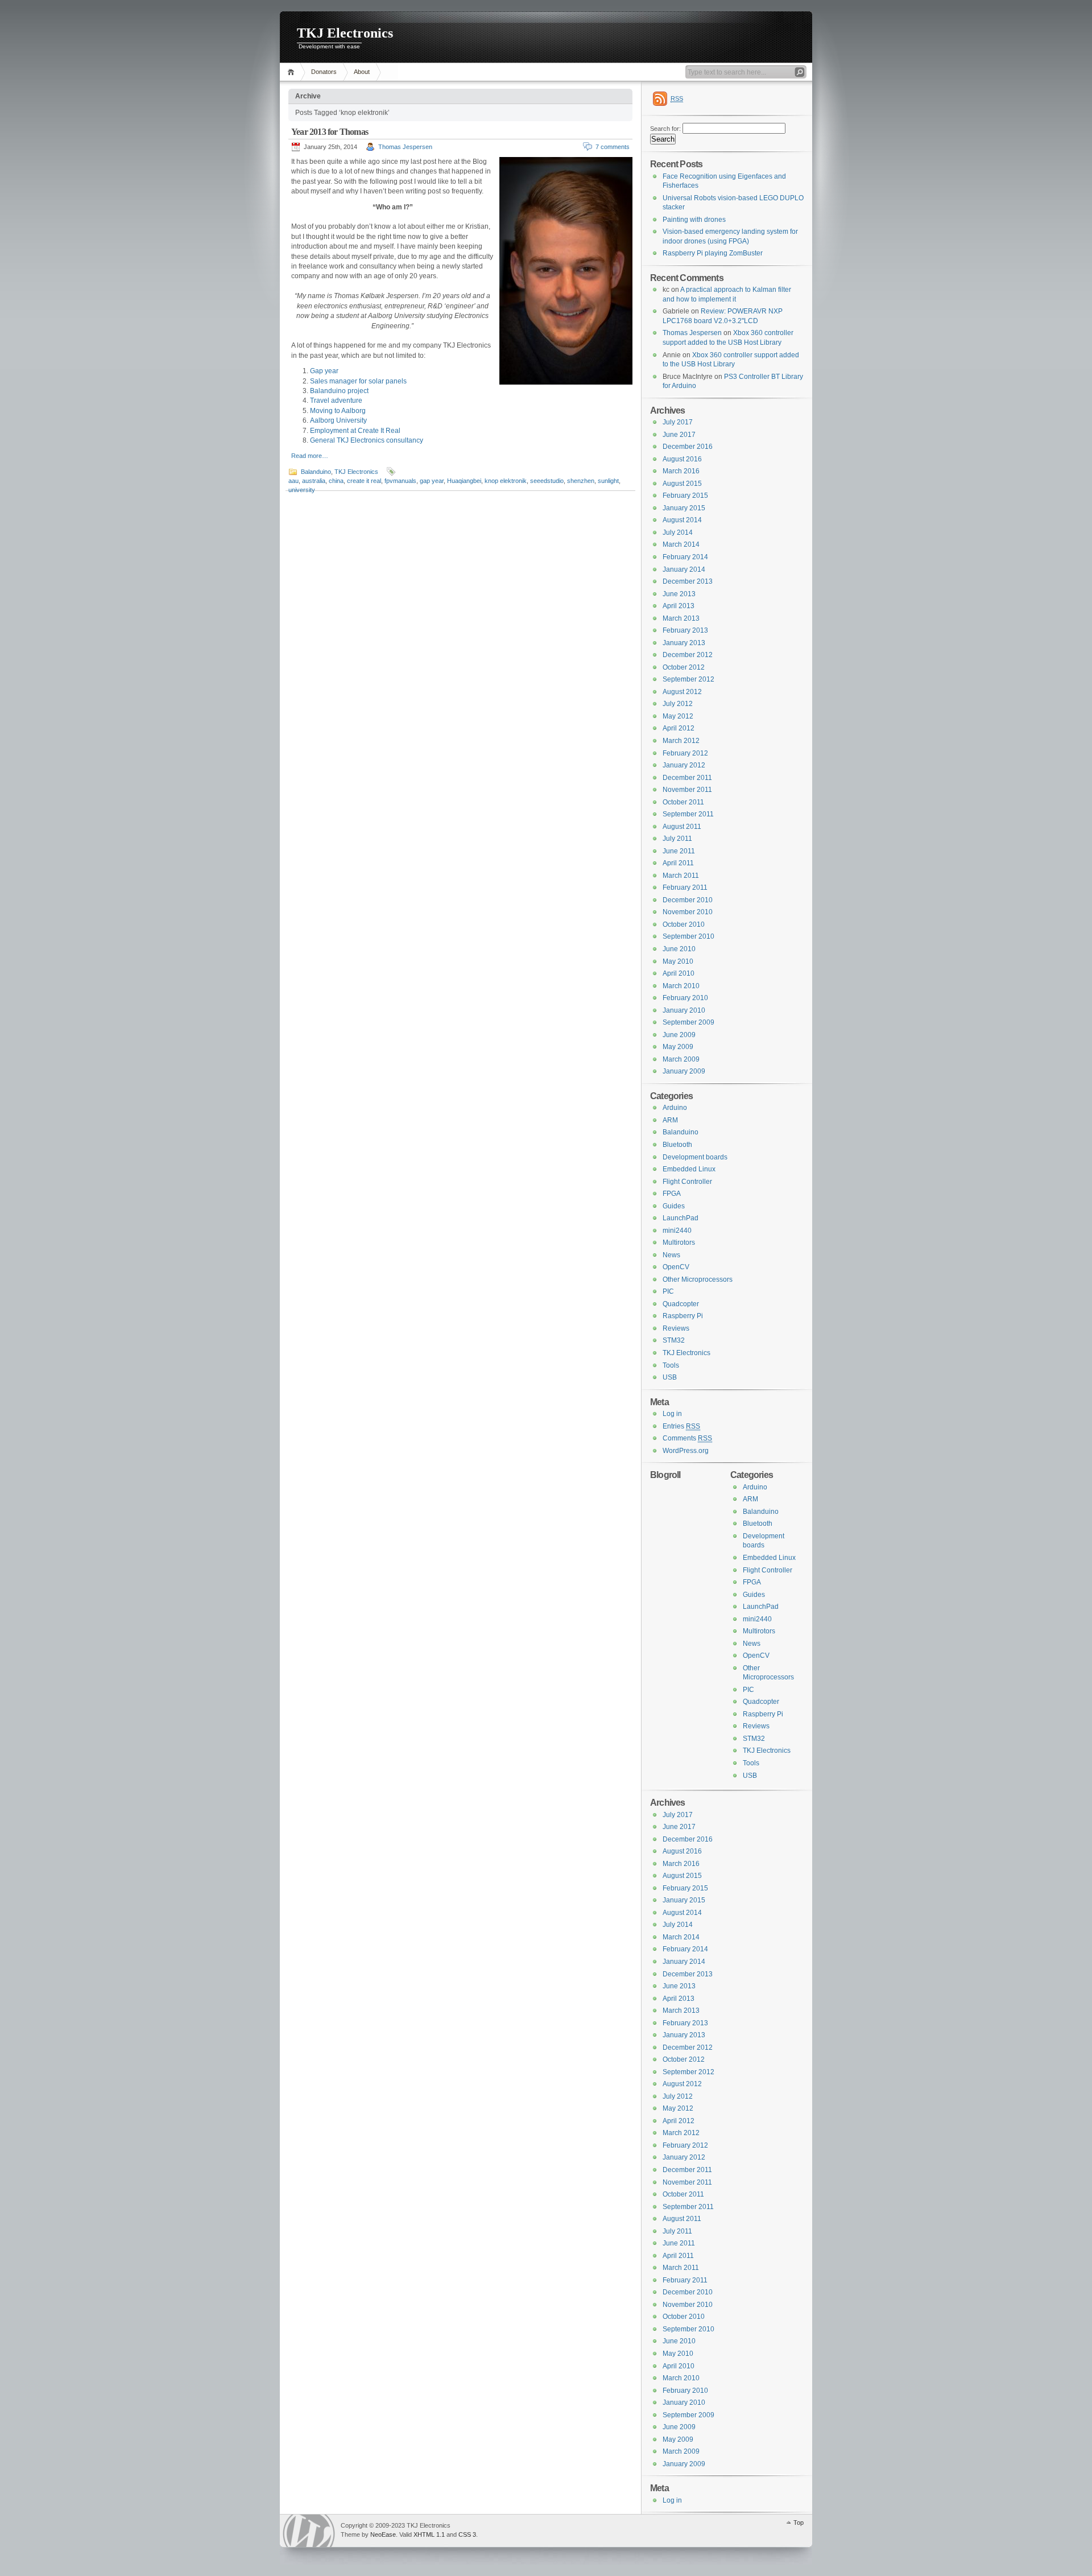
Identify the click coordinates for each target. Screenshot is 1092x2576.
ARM (670, 1120)
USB (670, 1377)
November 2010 (688, 912)
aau (293, 481)
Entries (681, 1426)
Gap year (324, 371)
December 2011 (687, 778)
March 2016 (681, 471)
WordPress (309, 2531)
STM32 (674, 1340)
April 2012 (679, 728)
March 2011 (681, 876)
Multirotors (679, 1242)
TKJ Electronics (345, 33)
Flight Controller (687, 1182)
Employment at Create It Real (355, 431)
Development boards (695, 1157)
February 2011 (685, 887)
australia (314, 481)
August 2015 (682, 484)
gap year (432, 481)
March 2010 (681, 986)
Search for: (665, 129)
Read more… (310, 456)
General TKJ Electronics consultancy (367, 440)
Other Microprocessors (698, 1279)
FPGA (672, 1194)
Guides (674, 1206)
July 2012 (678, 704)
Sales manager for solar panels (358, 381)
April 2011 (678, 863)
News (671, 1255)
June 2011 (679, 851)
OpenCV (676, 1267)
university (302, 490)
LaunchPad (681, 1218)
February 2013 (685, 630)
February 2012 (685, 753)
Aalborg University (338, 420)
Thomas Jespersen (405, 147)
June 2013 (679, 594)
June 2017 (679, 435)
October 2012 (684, 667)
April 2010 (679, 973)
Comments (687, 1438)
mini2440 (677, 1231)
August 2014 (682, 520)
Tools (671, 1365)
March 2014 (681, 544)
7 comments (613, 147)
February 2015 (685, 496)
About (362, 72)
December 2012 (688, 655)
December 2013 (688, 581)
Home (293, 72)
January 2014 (684, 569)
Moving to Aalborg (338, 411)
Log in (672, 1414)
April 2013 (679, 606)
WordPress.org (686, 1451)
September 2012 (688, 679)
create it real (364, 481)
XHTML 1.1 (429, 2534)
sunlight (608, 481)
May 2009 (678, 1047)
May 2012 (678, 716)
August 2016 (682, 459)
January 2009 (684, 1071)
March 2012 (681, 741)
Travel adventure (336, 401)
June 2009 (679, 1035)
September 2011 (688, 814)
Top (799, 2523)
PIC (668, 1291)
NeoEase (383, 2534)
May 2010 (678, 961)
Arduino (675, 1108)
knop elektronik (506, 481)
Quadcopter (681, 1304)
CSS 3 (467, 2534)
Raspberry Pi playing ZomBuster (713, 253)
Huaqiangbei (464, 481)
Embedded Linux (689, 1169)
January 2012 (684, 765)
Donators (324, 72)
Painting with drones (694, 220)
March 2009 (681, 1059)
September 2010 (688, 936)
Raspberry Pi (683, 1316)
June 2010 (679, 949)
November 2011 (687, 790)
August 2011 (682, 827)
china (336, 481)
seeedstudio (547, 481)
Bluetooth (677, 1145)
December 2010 (688, 900)
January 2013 (684, 643)
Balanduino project (339, 391)
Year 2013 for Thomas (330, 132)
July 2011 (677, 839)
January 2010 (684, 1010)
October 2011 (683, 802)
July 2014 (678, 532)
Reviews (676, 1328)
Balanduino (316, 472)
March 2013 (681, 618)
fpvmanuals (400, 481)
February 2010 (685, 998)
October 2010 (684, 924)
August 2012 (682, 692)
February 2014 (685, 557)
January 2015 (684, 508)
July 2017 (678, 422)
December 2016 (688, 447)
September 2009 (688, 1022)
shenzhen (581, 481)
